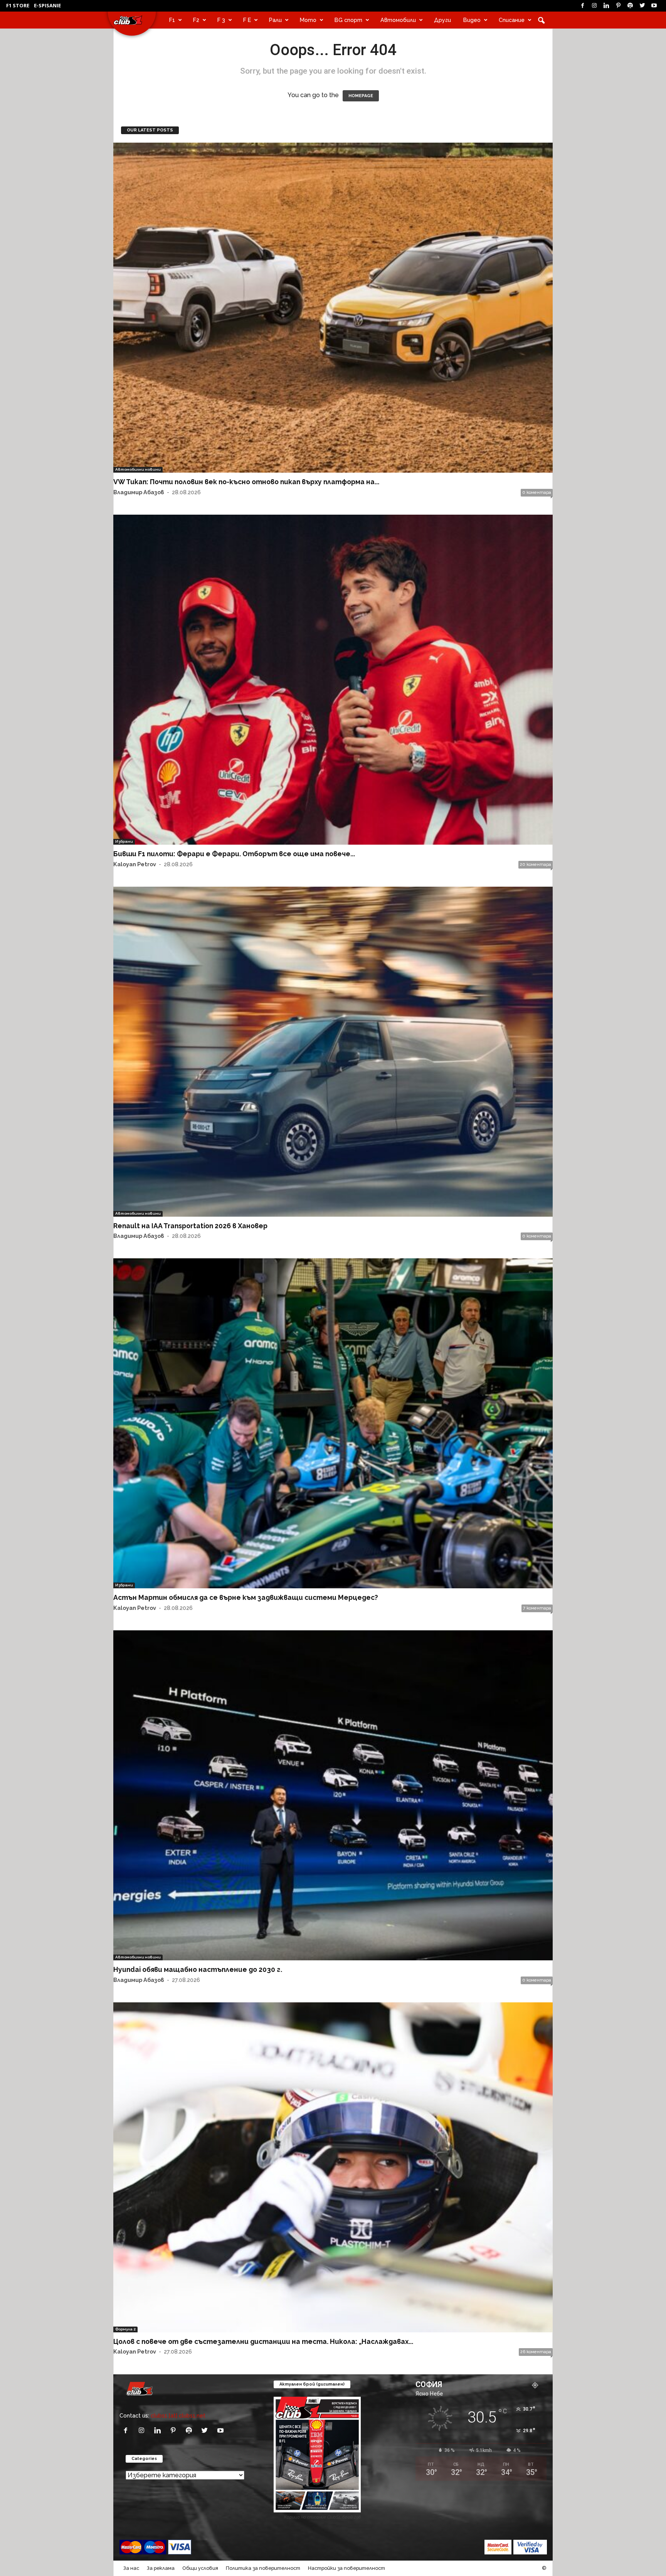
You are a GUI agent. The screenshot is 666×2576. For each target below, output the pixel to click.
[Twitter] (642, 6)
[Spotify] (630, 6)
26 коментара (536, 2352)
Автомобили (398, 20)
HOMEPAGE (361, 96)
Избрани (124, 841)
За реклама (161, 2568)
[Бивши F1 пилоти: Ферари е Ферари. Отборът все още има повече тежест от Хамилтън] (333, 680)
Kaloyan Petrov (135, 864)
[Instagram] (594, 6)
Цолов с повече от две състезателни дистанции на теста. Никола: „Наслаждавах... (263, 2341)
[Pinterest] (618, 6)
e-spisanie (47, 5)
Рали (275, 20)
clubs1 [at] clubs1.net (178, 2415)
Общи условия (200, 2568)
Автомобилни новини (138, 469)
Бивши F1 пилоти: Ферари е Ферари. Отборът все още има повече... (234, 854)
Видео (472, 20)
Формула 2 (125, 2329)
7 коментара (537, 1608)
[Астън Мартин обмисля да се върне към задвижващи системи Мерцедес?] (333, 1423)
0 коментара (537, 492)
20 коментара (536, 865)
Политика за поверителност (263, 2568)
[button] (541, 20)
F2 (196, 20)
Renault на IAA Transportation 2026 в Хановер (190, 1226)
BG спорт (348, 20)
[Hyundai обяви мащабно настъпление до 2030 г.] (333, 1795)
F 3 (221, 20)
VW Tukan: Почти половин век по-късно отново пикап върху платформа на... (246, 482)
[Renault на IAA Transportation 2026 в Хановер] (333, 1052)
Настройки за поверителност (346, 2568)
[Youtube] (654, 6)
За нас (131, 2568)
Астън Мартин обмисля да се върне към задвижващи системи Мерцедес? (246, 1597)
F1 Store (18, 5)
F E (247, 20)
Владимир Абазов (139, 492)
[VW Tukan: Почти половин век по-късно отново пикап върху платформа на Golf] (333, 308)
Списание (512, 20)
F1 (172, 20)
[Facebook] (582, 6)
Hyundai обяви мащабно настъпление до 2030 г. (198, 1969)
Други (442, 20)
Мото (308, 20)
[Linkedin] (606, 6)
